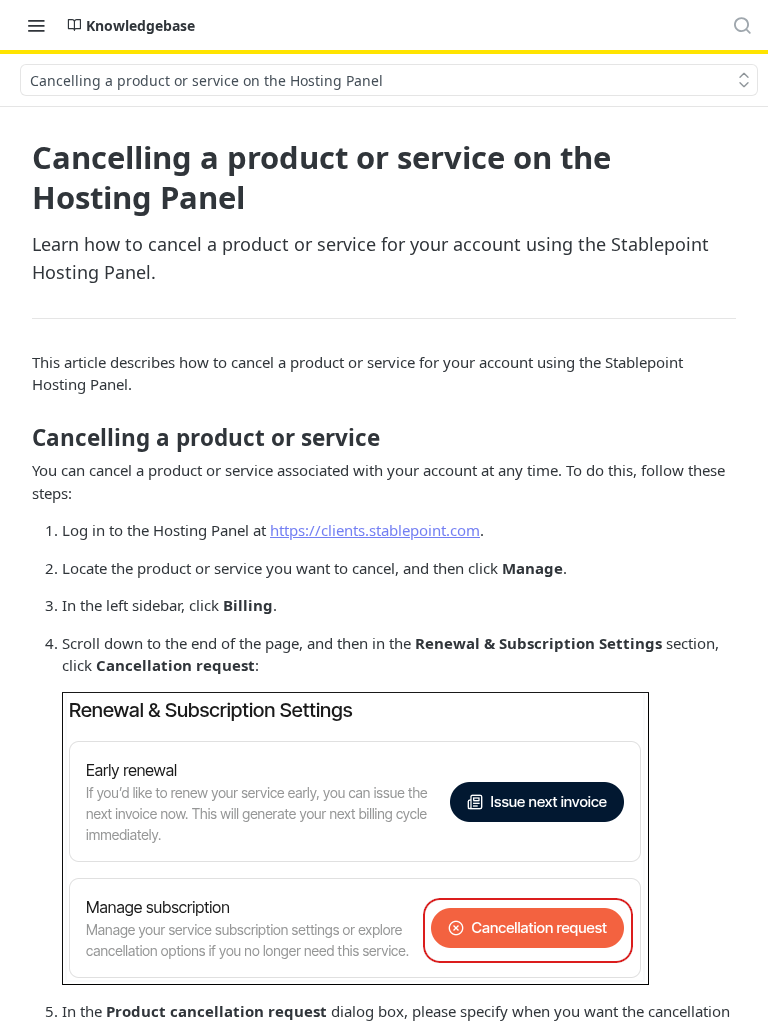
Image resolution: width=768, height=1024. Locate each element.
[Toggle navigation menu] (36, 25)
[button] (355, 836)
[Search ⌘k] (742, 25)
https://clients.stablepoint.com (375, 530)
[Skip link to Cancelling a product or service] (18, 438)
